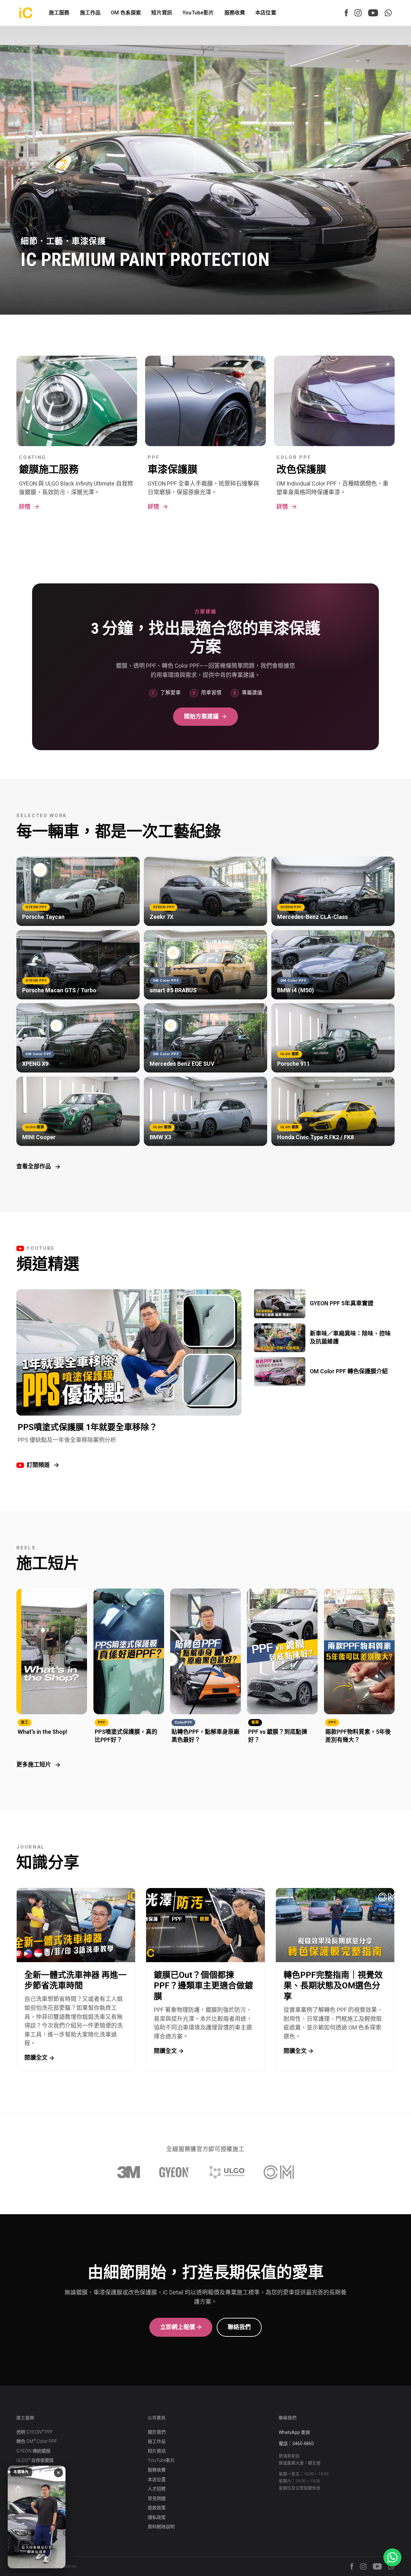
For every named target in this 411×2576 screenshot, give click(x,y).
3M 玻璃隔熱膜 (32, 2470)
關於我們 (157, 2432)
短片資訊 (162, 13)
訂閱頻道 (38, 1465)
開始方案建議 (201, 716)
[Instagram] (358, 13)
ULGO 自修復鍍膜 (35, 2460)
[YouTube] (373, 13)
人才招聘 (157, 2489)
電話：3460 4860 (296, 2444)
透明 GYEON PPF (35, 2432)
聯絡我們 (239, 2327)
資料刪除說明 (161, 2527)
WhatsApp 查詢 (294, 2432)
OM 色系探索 (126, 13)
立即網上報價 (178, 2327)
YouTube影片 (198, 13)
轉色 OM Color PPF (37, 2441)
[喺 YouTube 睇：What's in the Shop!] (37, 2517)
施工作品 (157, 2441)
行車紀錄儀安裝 (32, 2479)
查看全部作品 (34, 1166)
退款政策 (157, 2508)
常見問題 (157, 2498)
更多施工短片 (34, 1764)
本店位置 (266, 13)
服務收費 (235, 13)
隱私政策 (157, 2517)
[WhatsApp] (388, 13)
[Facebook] (346, 13)
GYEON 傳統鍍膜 (33, 2451)
